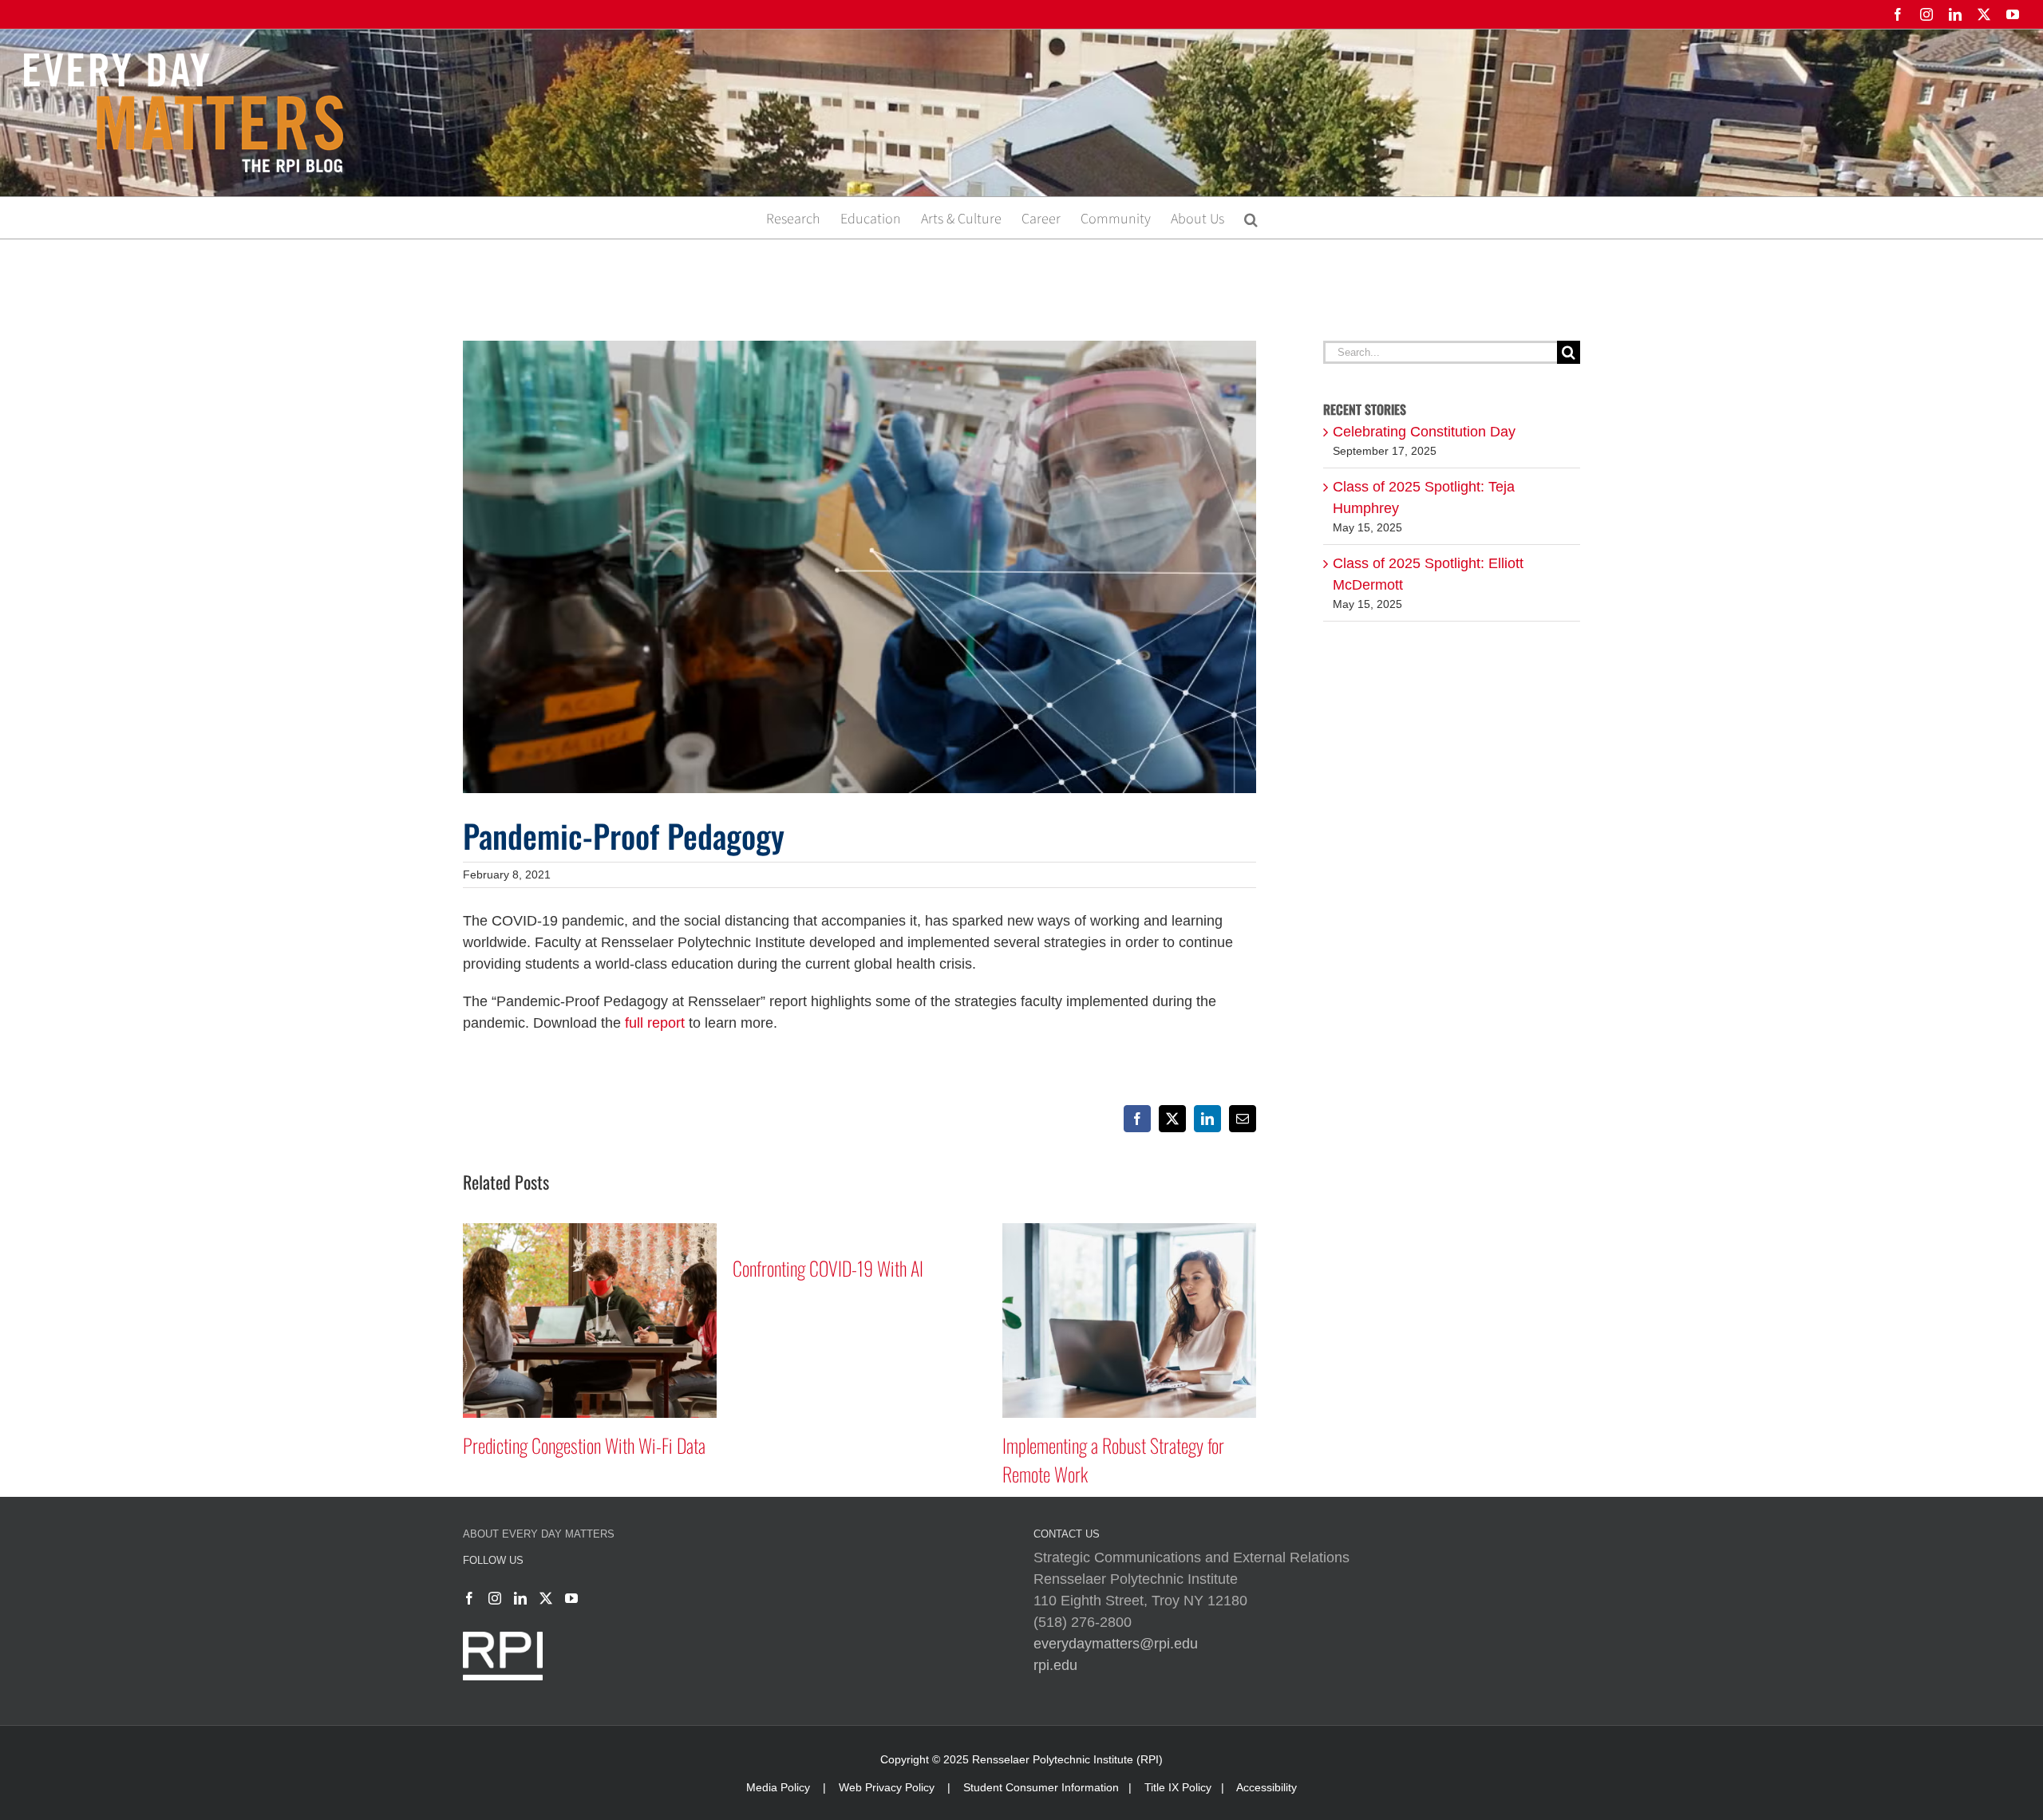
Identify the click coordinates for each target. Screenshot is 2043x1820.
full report (655, 1023)
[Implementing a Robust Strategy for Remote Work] (859, 1231)
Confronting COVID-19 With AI (558, 1268)
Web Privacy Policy (887, 1787)
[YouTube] (571, 1598)
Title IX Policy (1178, 1787)
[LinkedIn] (520, 1598)
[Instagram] (495, 1598)
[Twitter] (546, 1598)
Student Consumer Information (1041, 1787)
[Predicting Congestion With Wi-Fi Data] (1129, 1231)
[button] (1251, 218)
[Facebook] (469, 1598)
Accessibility (1267, 1787)
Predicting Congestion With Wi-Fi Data (1124, 1445)
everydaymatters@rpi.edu (1116, 1644)
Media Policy (778, 1787)
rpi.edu (1055, 1665)
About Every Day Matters (539, 1534)
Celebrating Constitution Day (1424, 432)
